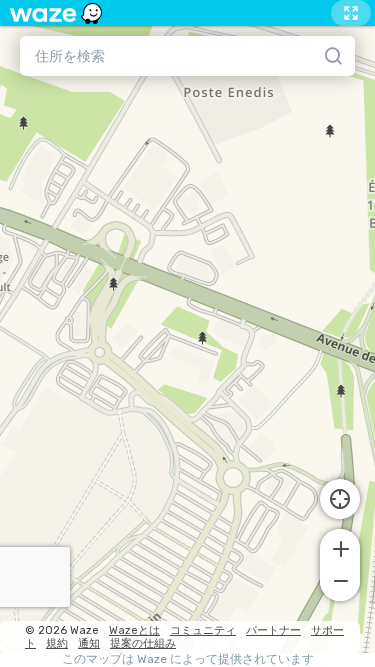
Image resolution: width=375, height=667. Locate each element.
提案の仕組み (143, 643)
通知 (89, 643)
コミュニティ (203, 630)
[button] (340, 547)
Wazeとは (134, 630)
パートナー (273, 630)
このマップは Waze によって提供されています (188, 659)
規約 (57, 643)
